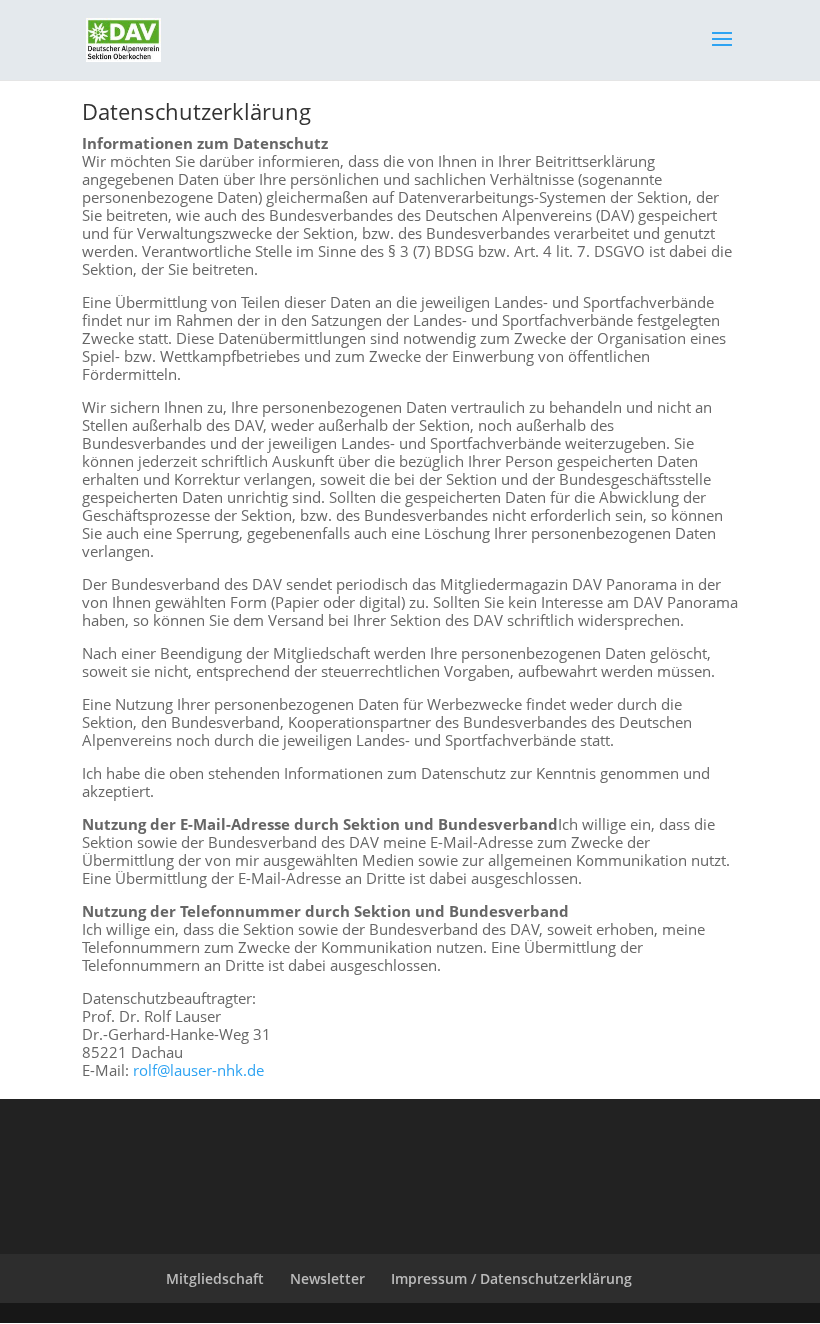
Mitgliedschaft (215, 1278)
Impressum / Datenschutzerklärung (511, 1278)
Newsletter (327, 1278)
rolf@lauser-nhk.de (198, 1070)
